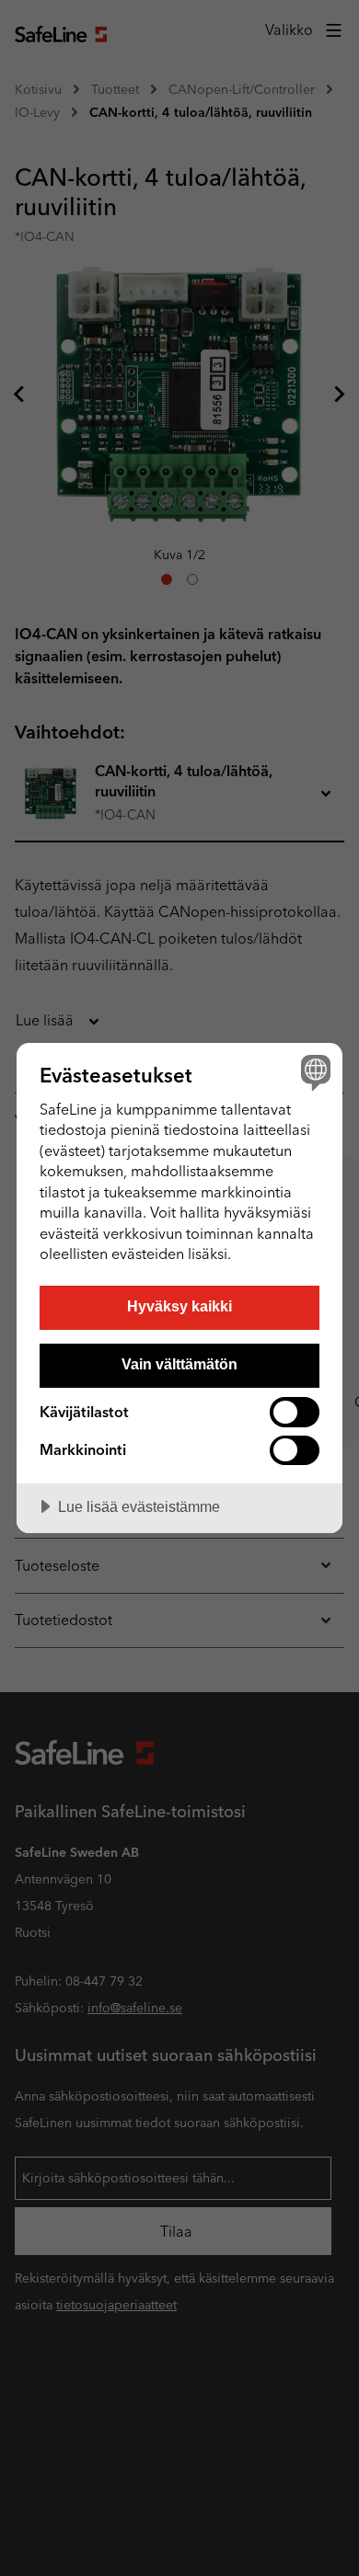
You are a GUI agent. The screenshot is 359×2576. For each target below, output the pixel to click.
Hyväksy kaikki (179, 1306)
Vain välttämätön (179, 1364)
